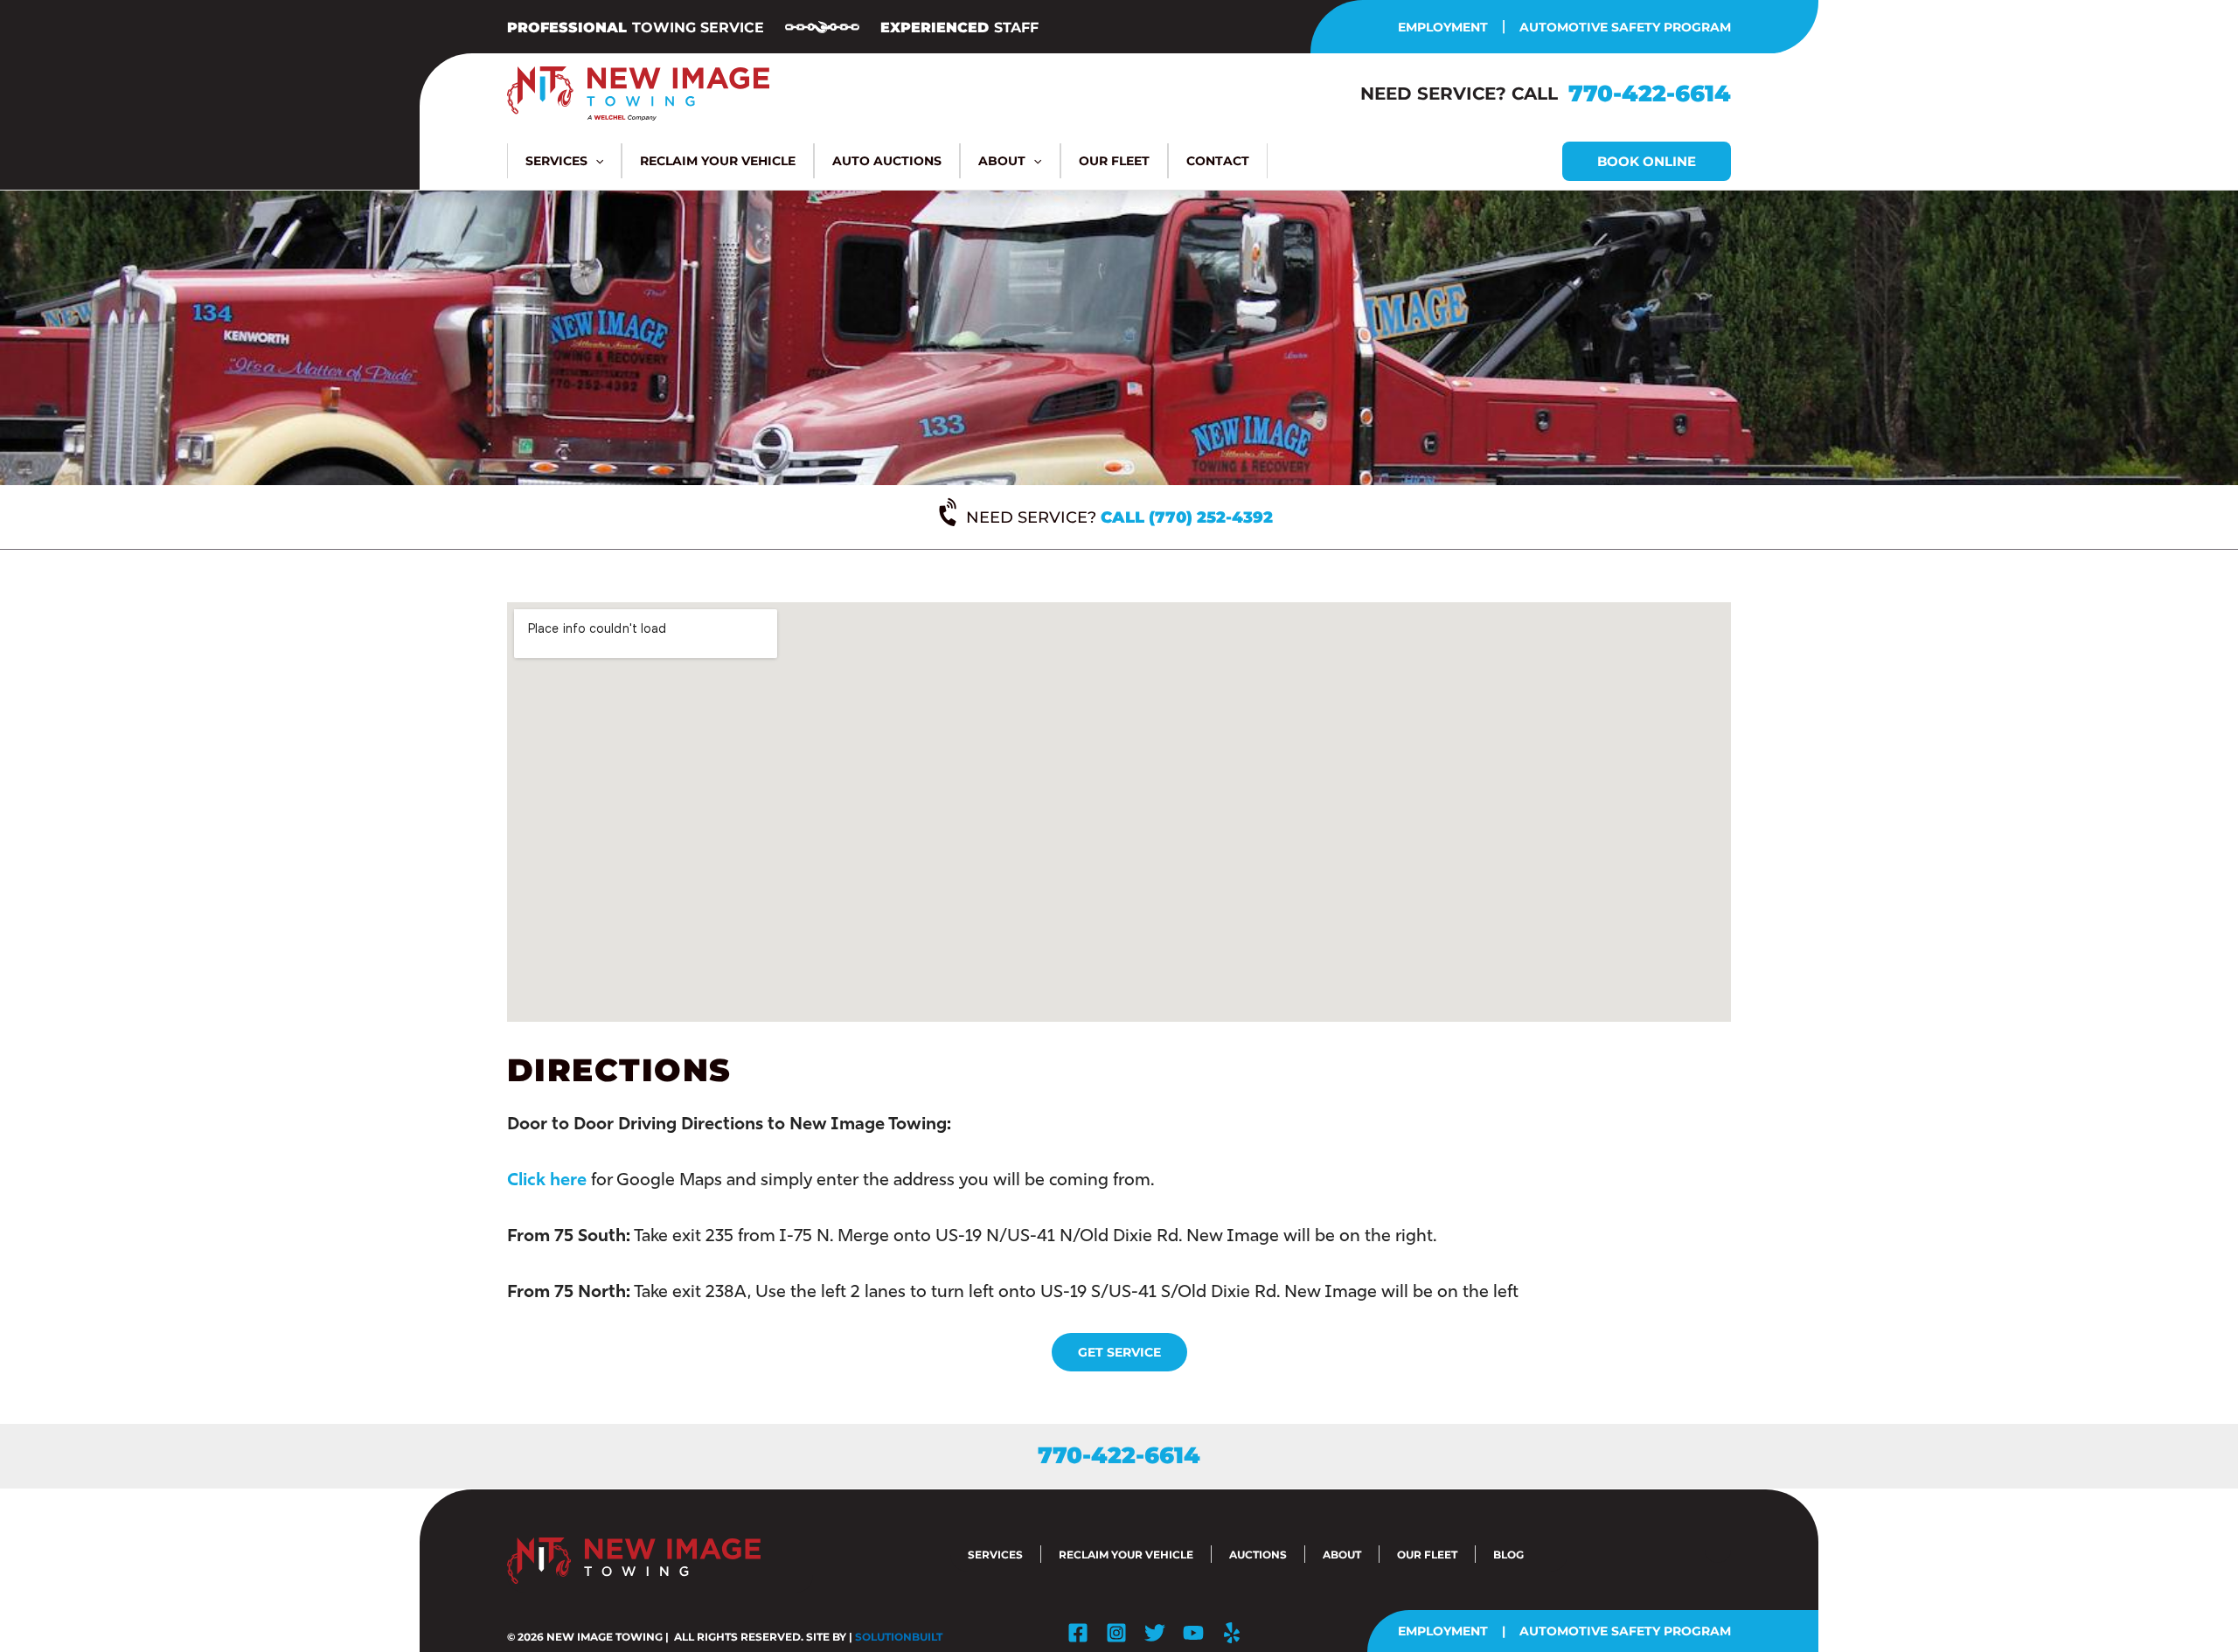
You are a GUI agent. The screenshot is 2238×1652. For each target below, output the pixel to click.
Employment (1443, 27)
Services (995, 1555)
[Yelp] (1232, 1633)
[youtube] (1193, 1633)
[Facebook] (1078, 1633)
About (1342, 1555)
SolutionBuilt (899, 1637)
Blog (1508, 1555)
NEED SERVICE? (1119, 517)
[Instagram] (1116, 1633)
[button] (595, 161)
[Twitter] (1155, 1633)
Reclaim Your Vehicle (1126, 1555)
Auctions (1258, 1555)
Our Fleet (1427, 1555)
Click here (547, 1179)
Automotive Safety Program (1625, 27)
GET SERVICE (1119, 1352)
